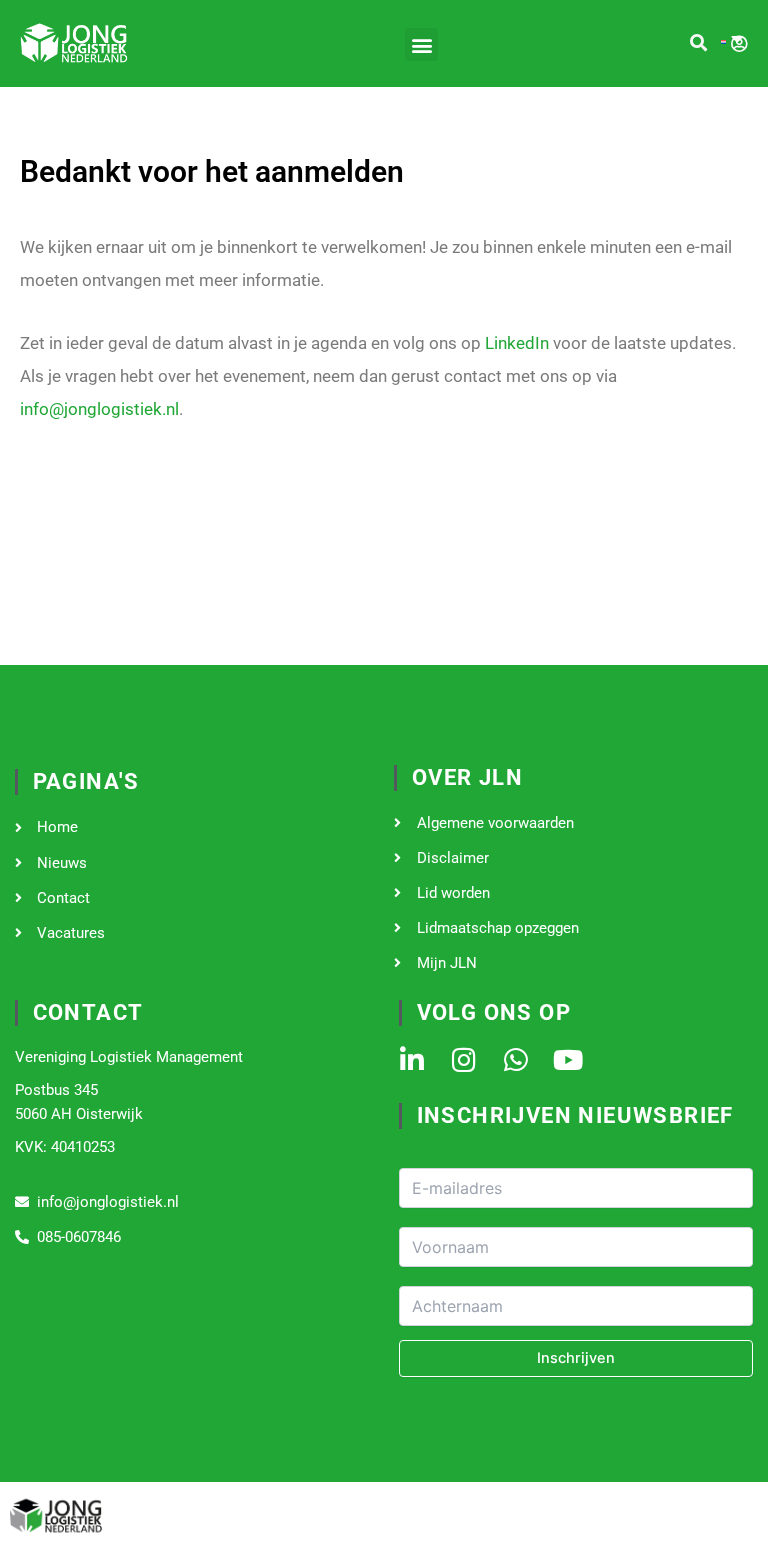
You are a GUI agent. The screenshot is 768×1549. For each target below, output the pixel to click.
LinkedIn (517, 343)
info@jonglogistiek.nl (99, 409)
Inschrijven (576, 1358)
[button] (421, 44)
